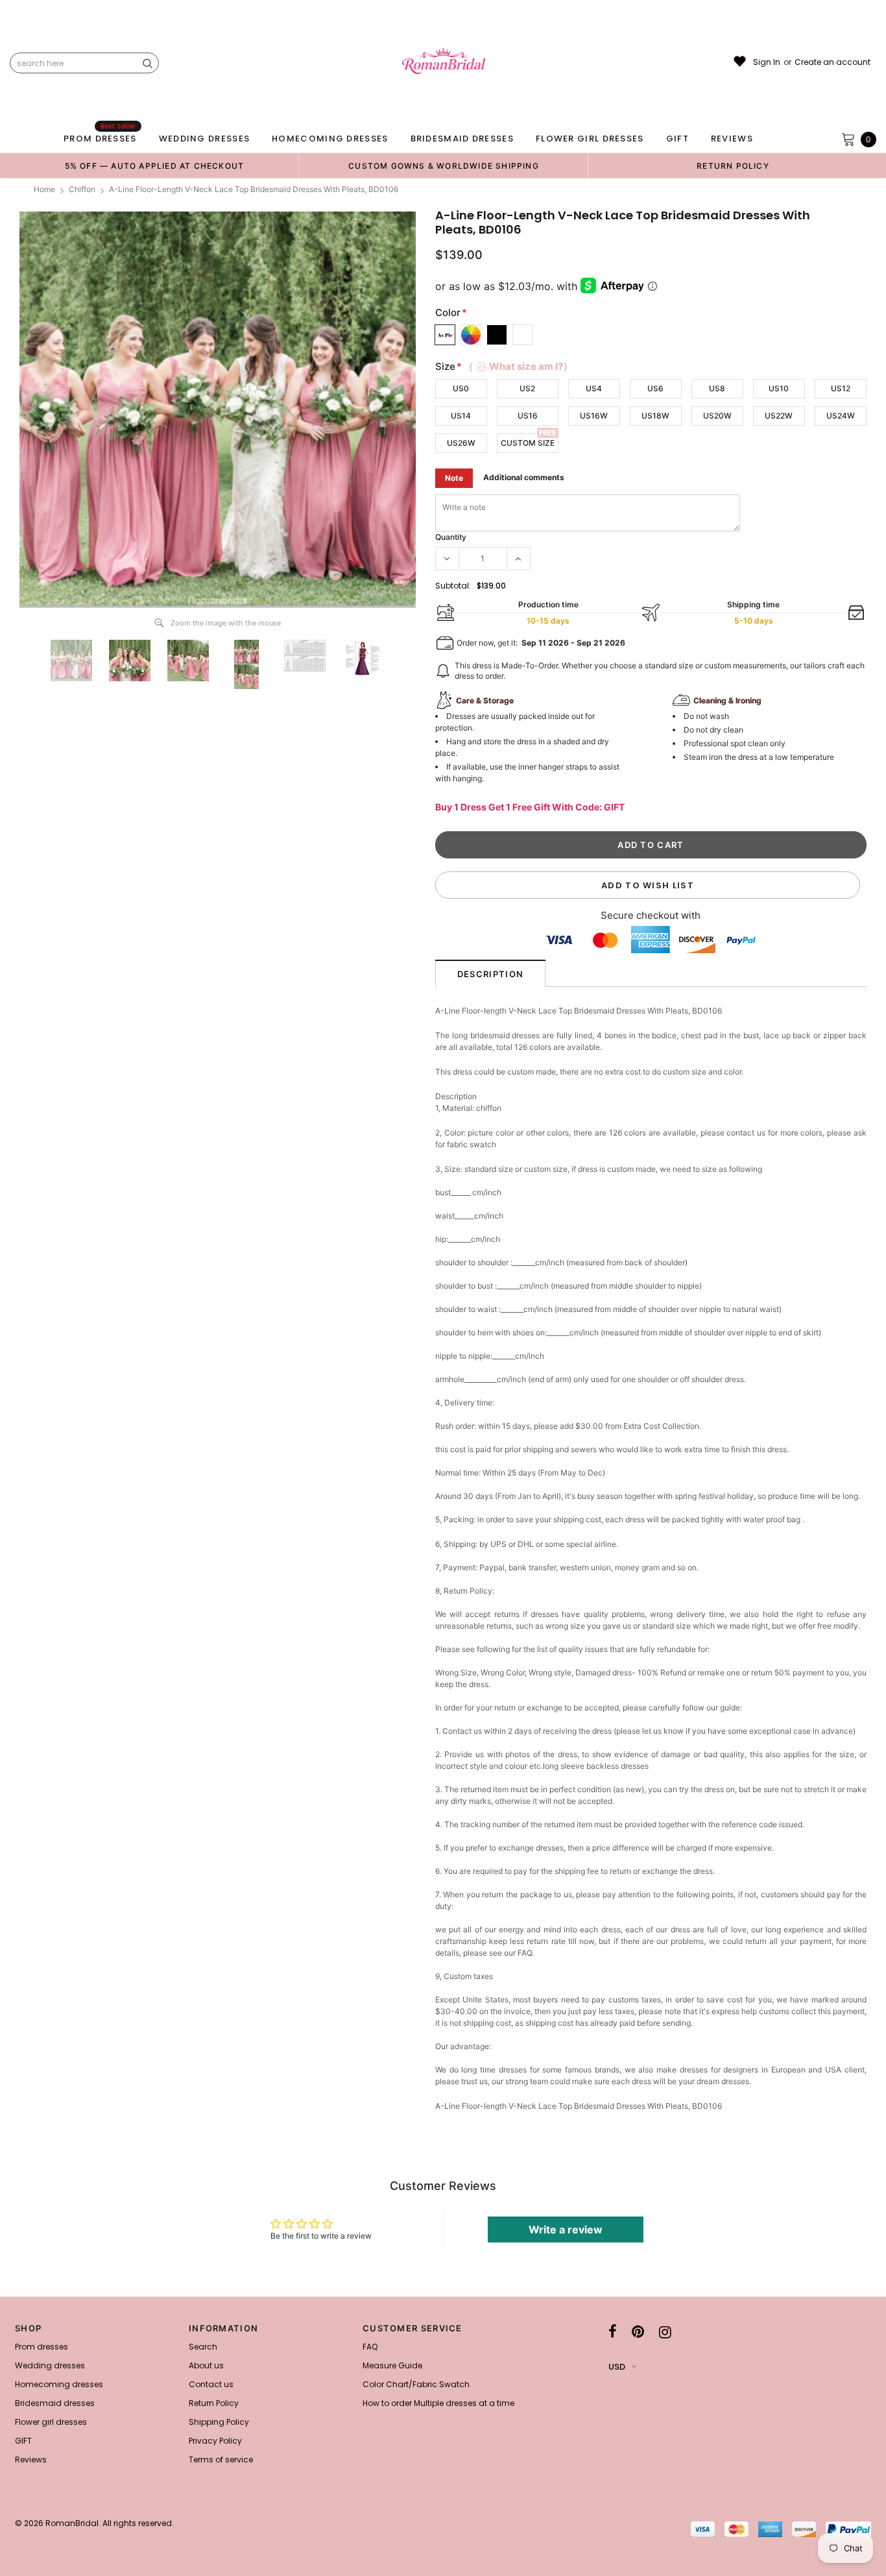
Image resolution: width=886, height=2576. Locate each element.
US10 (779, 388)
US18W (655, 416)
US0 (461, 388)
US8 (717, 388)
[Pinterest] (638, 2332)
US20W (717, 416)
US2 (527, 388)
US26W (461, 443)
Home (44, 189)
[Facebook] (613, 2332)
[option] (154, 165)
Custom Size (528, 443)
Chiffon (82, 189)
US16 (528, 416)
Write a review (566, 2230)
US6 (655, 388)
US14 (461, 416)
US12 (841, 388)
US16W (594, 416)
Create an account (832, 62)
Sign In (767, 62)
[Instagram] (665, 2332)
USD (617, 2367)
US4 (594, 388)
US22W (779, 416)
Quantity (451, 537)
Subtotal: (453, 586)
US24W (841, 416)
